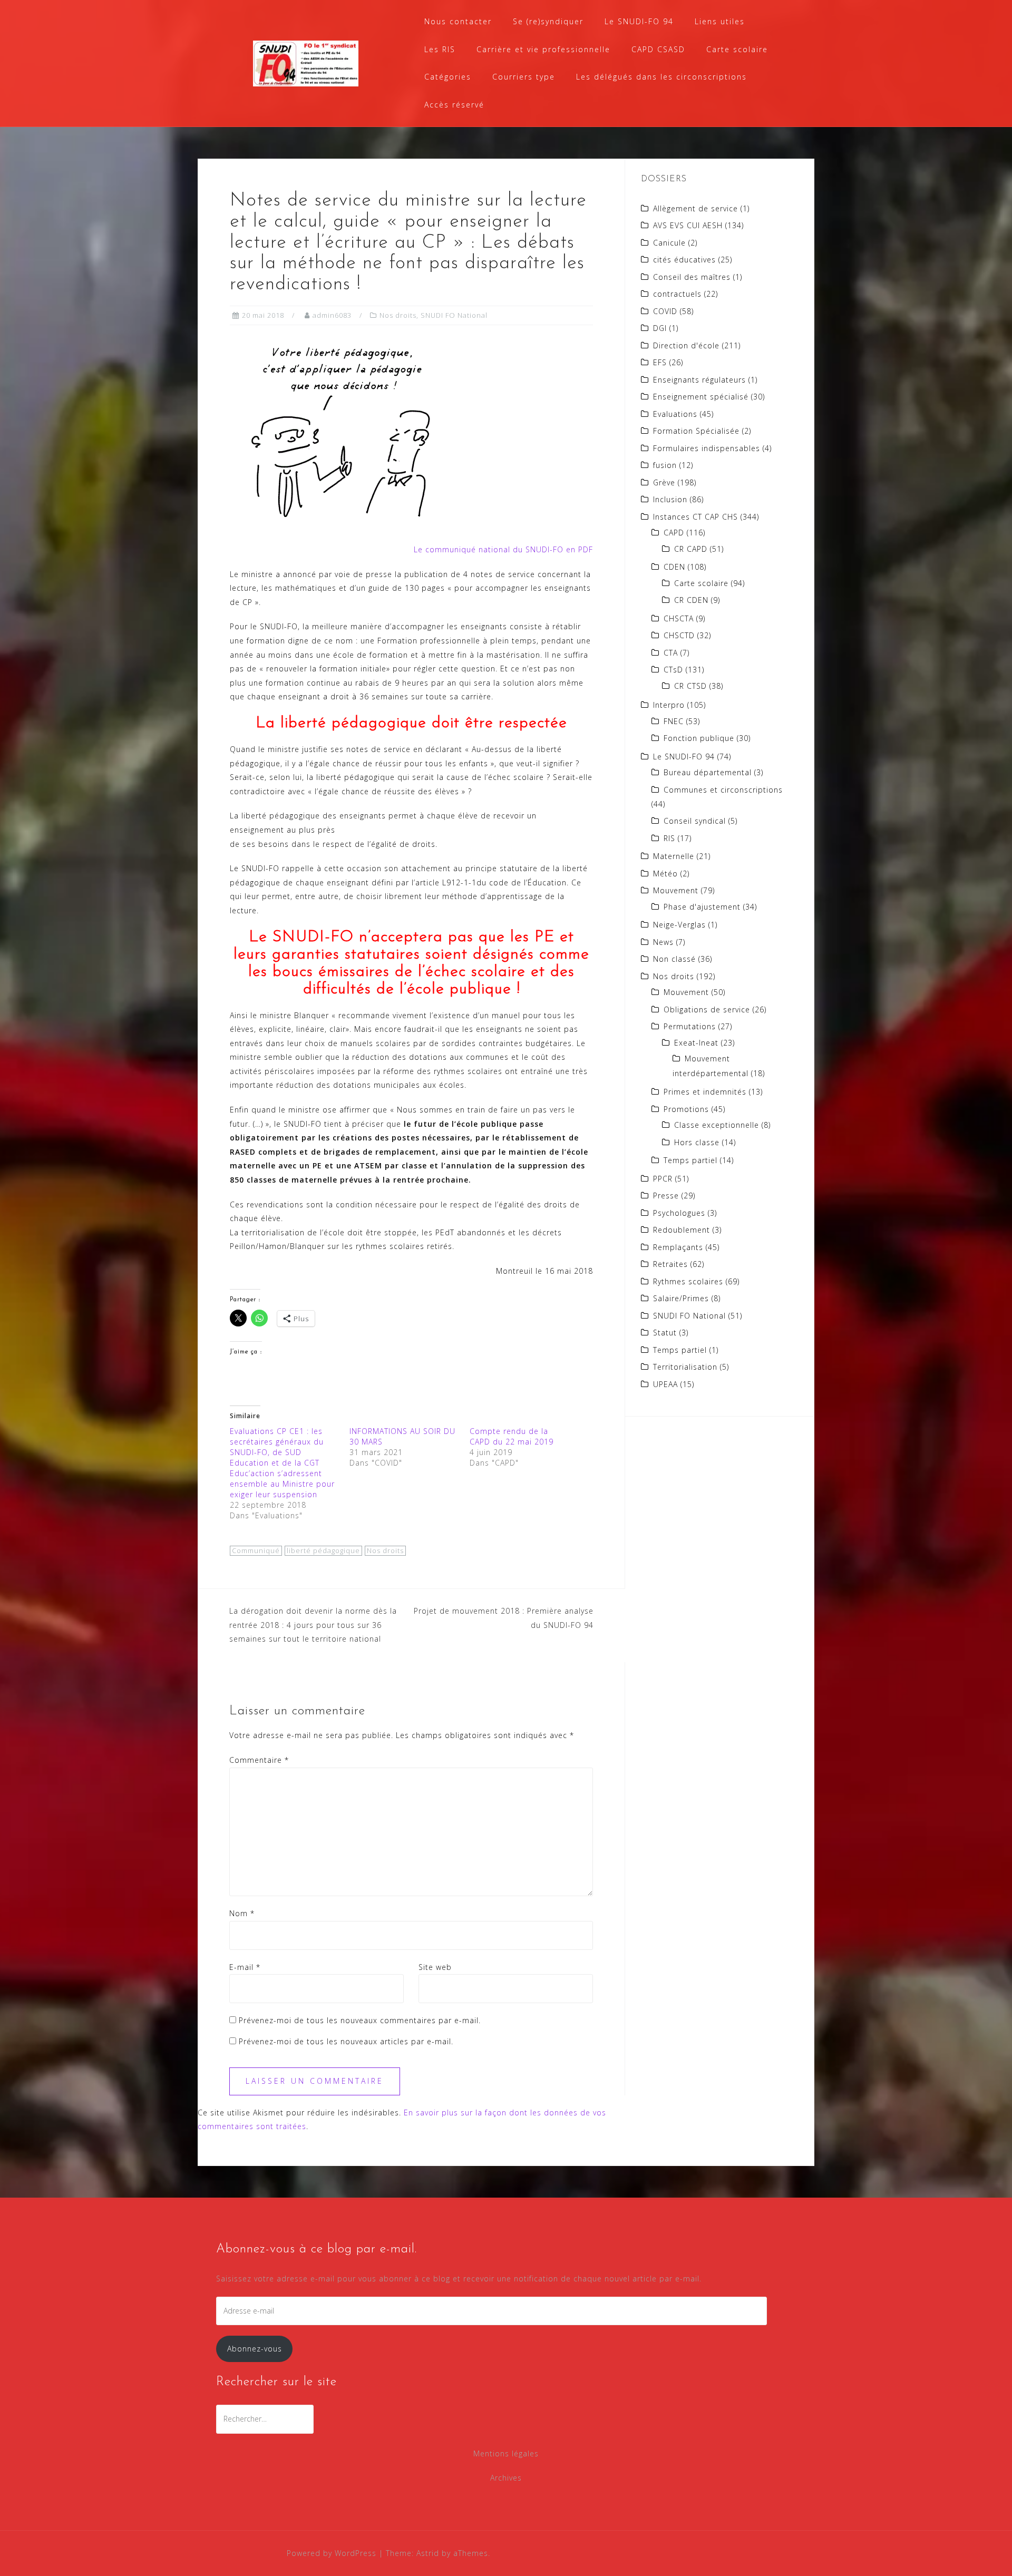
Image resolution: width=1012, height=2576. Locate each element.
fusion (665, 465)
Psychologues (679, 1213)
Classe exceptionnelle (717, 1125)
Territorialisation (685, 1367)
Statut (665, 1333)
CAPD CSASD (658, 49)
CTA (671, 653)
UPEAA (665, 1384)
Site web (435, 1967)
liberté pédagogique (323, 1550)
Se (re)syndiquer (548, 21)
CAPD (674, 533)
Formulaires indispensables (707, 448)
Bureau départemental (708, 772)
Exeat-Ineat (696, 1043)
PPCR (663, 1179)
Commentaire (259, 1760)
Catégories (448, 77)
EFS (660, 362)
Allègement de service (695, 208)
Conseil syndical (695, 821)
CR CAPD (691, 549)
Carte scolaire (737, 49)
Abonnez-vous (255, 2349)
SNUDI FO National (454, 315)
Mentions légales (506, 2453)
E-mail (245, 1967)
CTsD (673, 670)
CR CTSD (690, 686)
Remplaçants (678, 1247)
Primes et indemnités (705, 1092)
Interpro (669, 705)
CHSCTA (679, 618)
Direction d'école (686, 345)
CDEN (674, 567)
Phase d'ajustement (702, 907)
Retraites (670, 1264)
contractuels (677, 294)
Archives (506, 2478)
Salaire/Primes (681, 1298)
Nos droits (398, 315)
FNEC (674, 721)
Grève (664, 482)
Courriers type (524, 77)
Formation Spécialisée (696, 431)
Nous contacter (458, 21)
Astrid (428, 2553)
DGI (660, 328)
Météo (665, 874)
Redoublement (682, 1230)
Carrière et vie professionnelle (543, 49)
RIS (669, 838)
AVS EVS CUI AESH (688, 225)
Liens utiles (720, 21)
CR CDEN (691, 600)
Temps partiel (690, 1160)
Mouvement (676, 890)
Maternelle (674, 856)
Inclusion (670, 499)
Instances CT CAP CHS (695, 517)
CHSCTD (679, 635)
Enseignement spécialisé (701, 397)
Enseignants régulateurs (699, 380)
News (663, 942)
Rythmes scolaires (688, 1281)
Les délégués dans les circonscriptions (661, 77)
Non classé (674, 959)
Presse (666, 1196)
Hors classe (697, 1142)
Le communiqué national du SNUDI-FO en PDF (503, 549)
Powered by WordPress (332, 2553)
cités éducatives (684, 260)
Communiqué (256, 1550)
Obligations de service (707, 1009)
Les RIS (440, 49)
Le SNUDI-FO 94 (639, 21)
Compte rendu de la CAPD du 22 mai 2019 (512, 1436)
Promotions (686, 1109)
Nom (242, 1913)
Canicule (669, 243)
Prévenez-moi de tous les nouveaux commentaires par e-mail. (360, 2020)
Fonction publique (699, 738)
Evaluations (675, 414)
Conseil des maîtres (692, 277)
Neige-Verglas (679, 925)
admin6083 (332, 315)
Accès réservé (454, 105)
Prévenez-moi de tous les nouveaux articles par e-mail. (346, 2041)
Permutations (690, 1026)
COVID (665, 311)
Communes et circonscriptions (723, 790)
